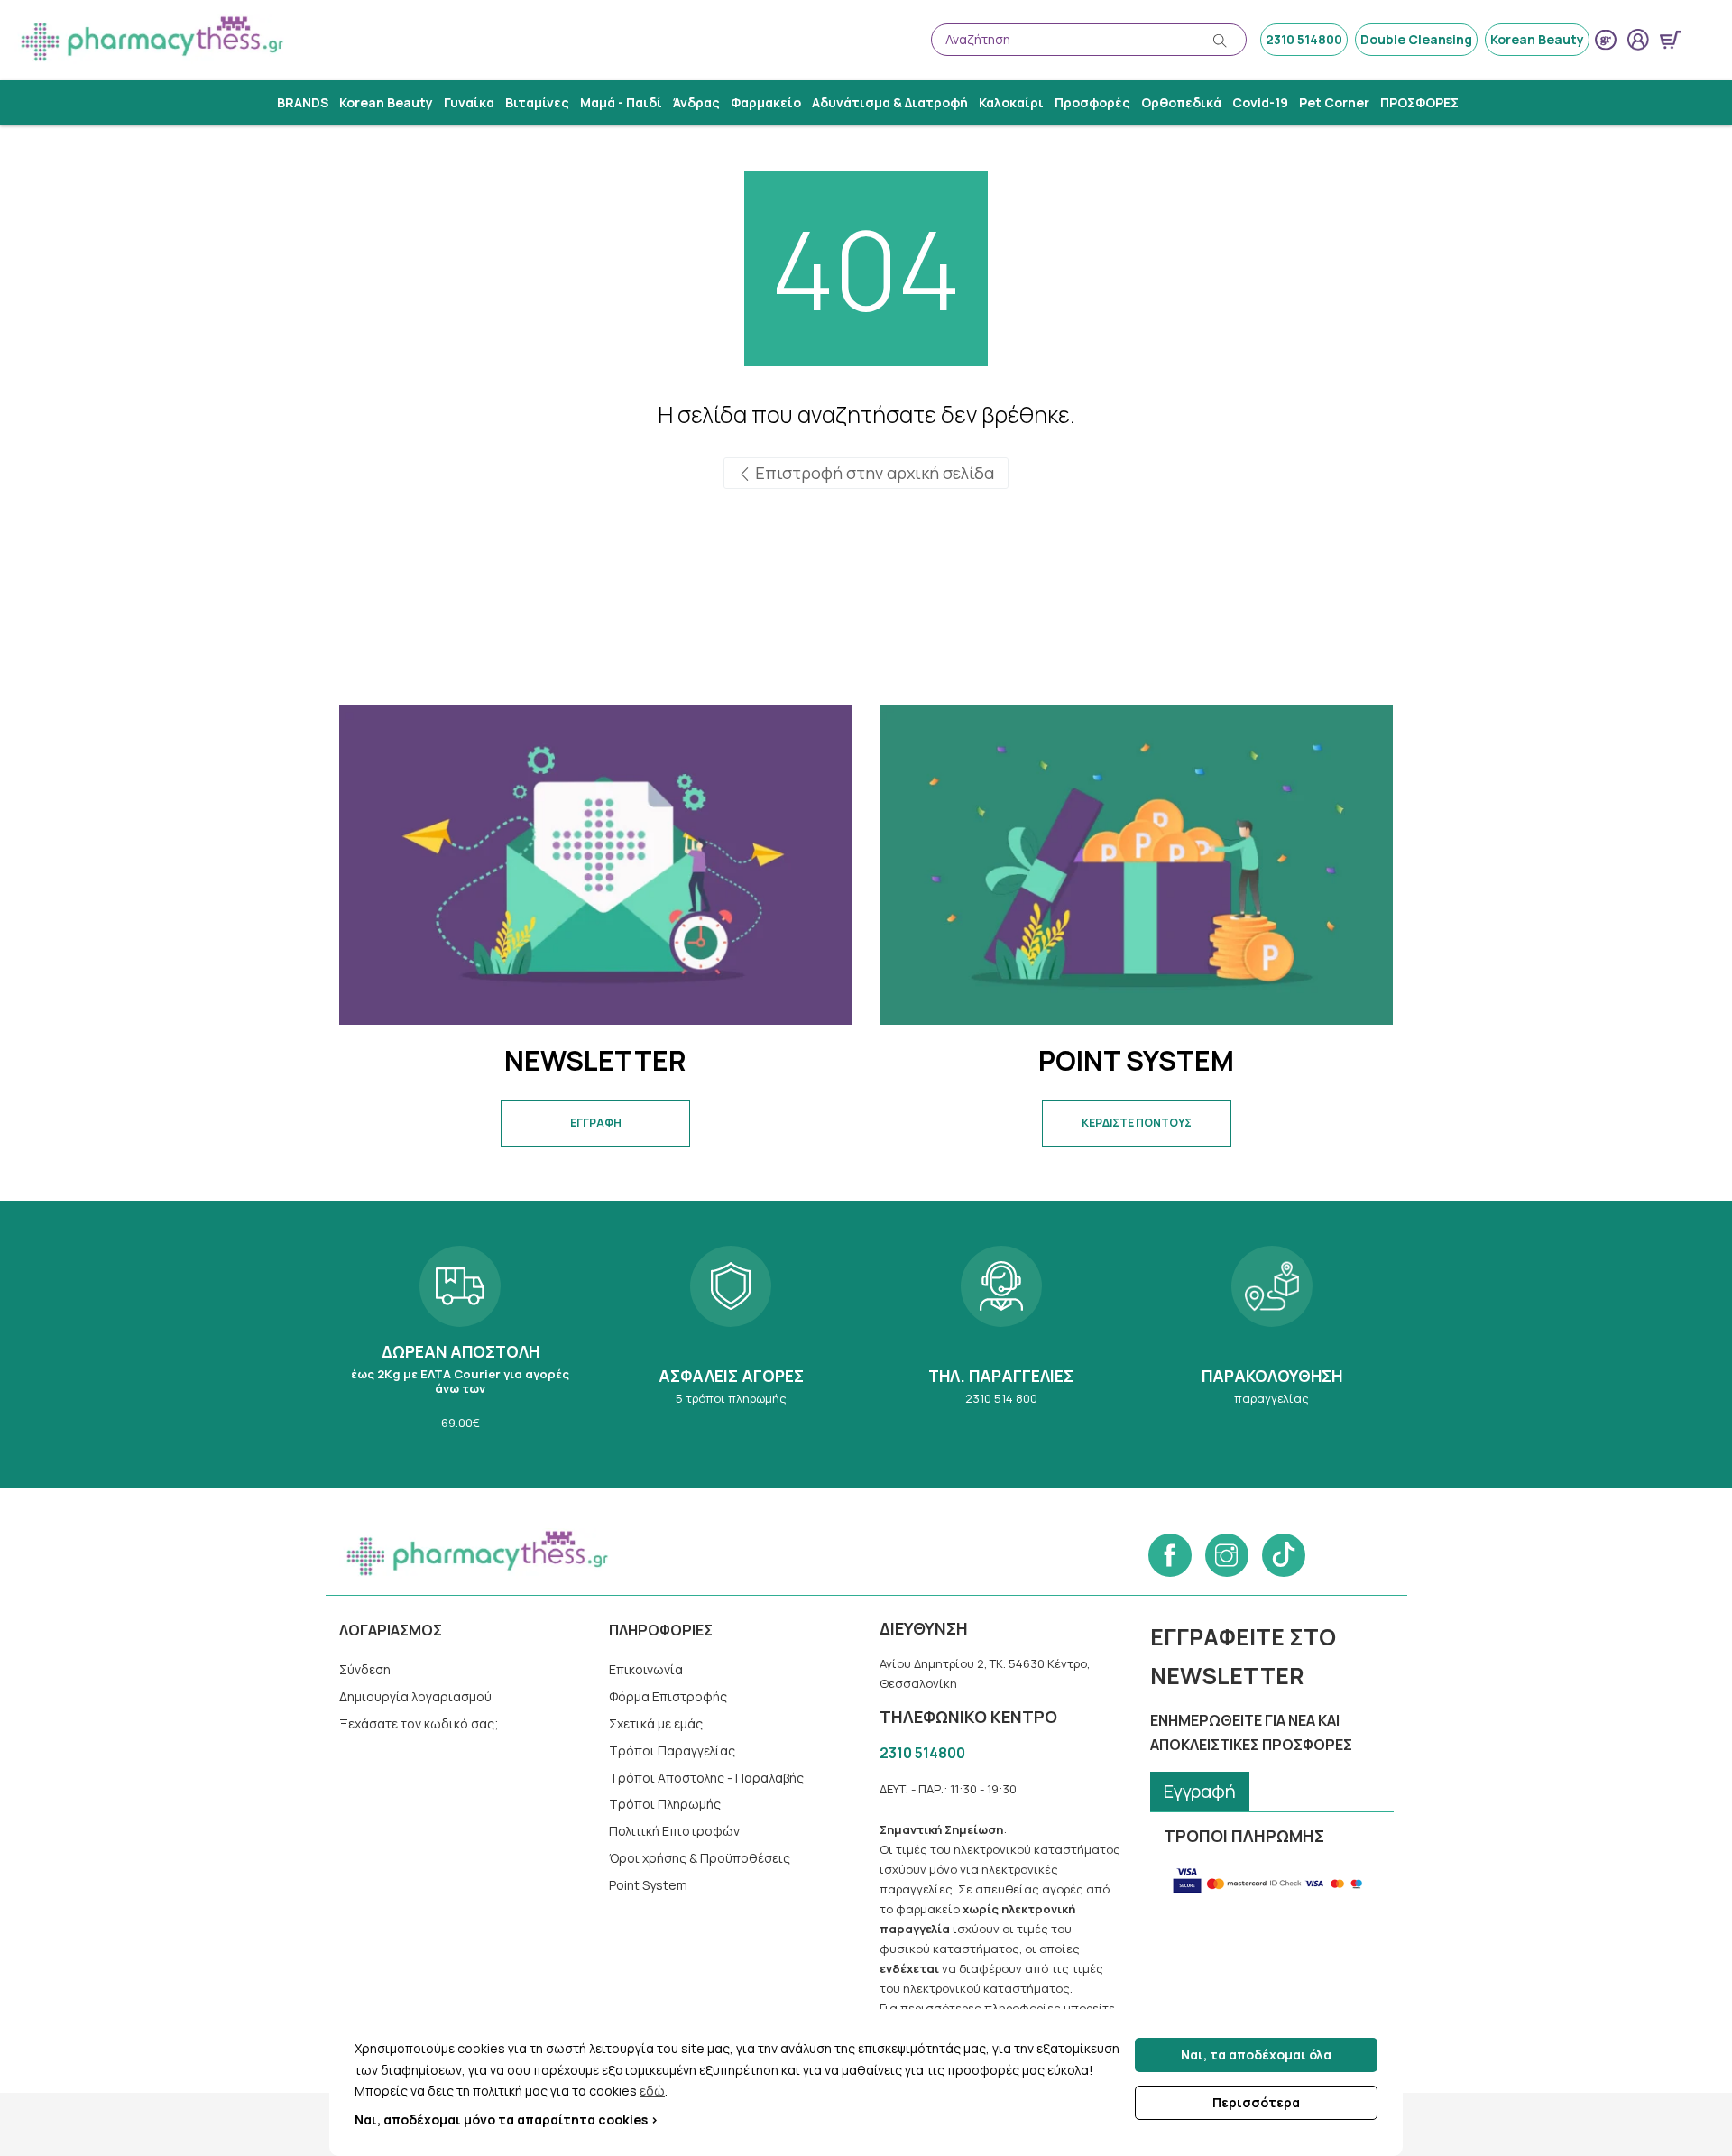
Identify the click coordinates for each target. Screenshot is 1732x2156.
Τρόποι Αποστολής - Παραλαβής (706, 1778)
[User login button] (1638, 40)
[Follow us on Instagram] (1227, 1555)
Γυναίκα (469, 102)
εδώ (652, 2091)
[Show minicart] (1671, 40)
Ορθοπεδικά (1181, 102)
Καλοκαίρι (1011, 102)
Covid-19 (1260, 102)
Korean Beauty (1537, 39)
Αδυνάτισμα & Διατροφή (890, 102)
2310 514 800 (1001, 1344)
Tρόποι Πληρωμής (665, 1804)
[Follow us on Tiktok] (1284, 1555)
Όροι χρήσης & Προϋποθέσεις (700, 1858)
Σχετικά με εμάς (656, 1723)
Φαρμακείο (766, 102)
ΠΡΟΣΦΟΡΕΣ (1419, 102)
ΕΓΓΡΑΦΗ (596, 1123)
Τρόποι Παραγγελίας (672, 1751)
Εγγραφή (1200, 1791)
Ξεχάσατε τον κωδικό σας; (419, 1723)
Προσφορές (1092, 102)
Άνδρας (696, 102)
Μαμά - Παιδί (621, 102)
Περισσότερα (1256, 2102)
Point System (648, 1885)
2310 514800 (1304, 39)
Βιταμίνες (537, 102)
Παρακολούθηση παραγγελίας (1272, 1344)
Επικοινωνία (646, 1669)
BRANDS (303, 102)
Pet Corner (1334, 102)
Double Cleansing (1416, 39)
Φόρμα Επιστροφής (668, 1696)
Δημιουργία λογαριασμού (415, 1696)
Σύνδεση (365, 1669)
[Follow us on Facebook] (1170, 1555)
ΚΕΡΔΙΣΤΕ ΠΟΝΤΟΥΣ (1137, 1123)
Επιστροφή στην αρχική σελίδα (873, 473)
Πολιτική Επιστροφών (674, 1831)
